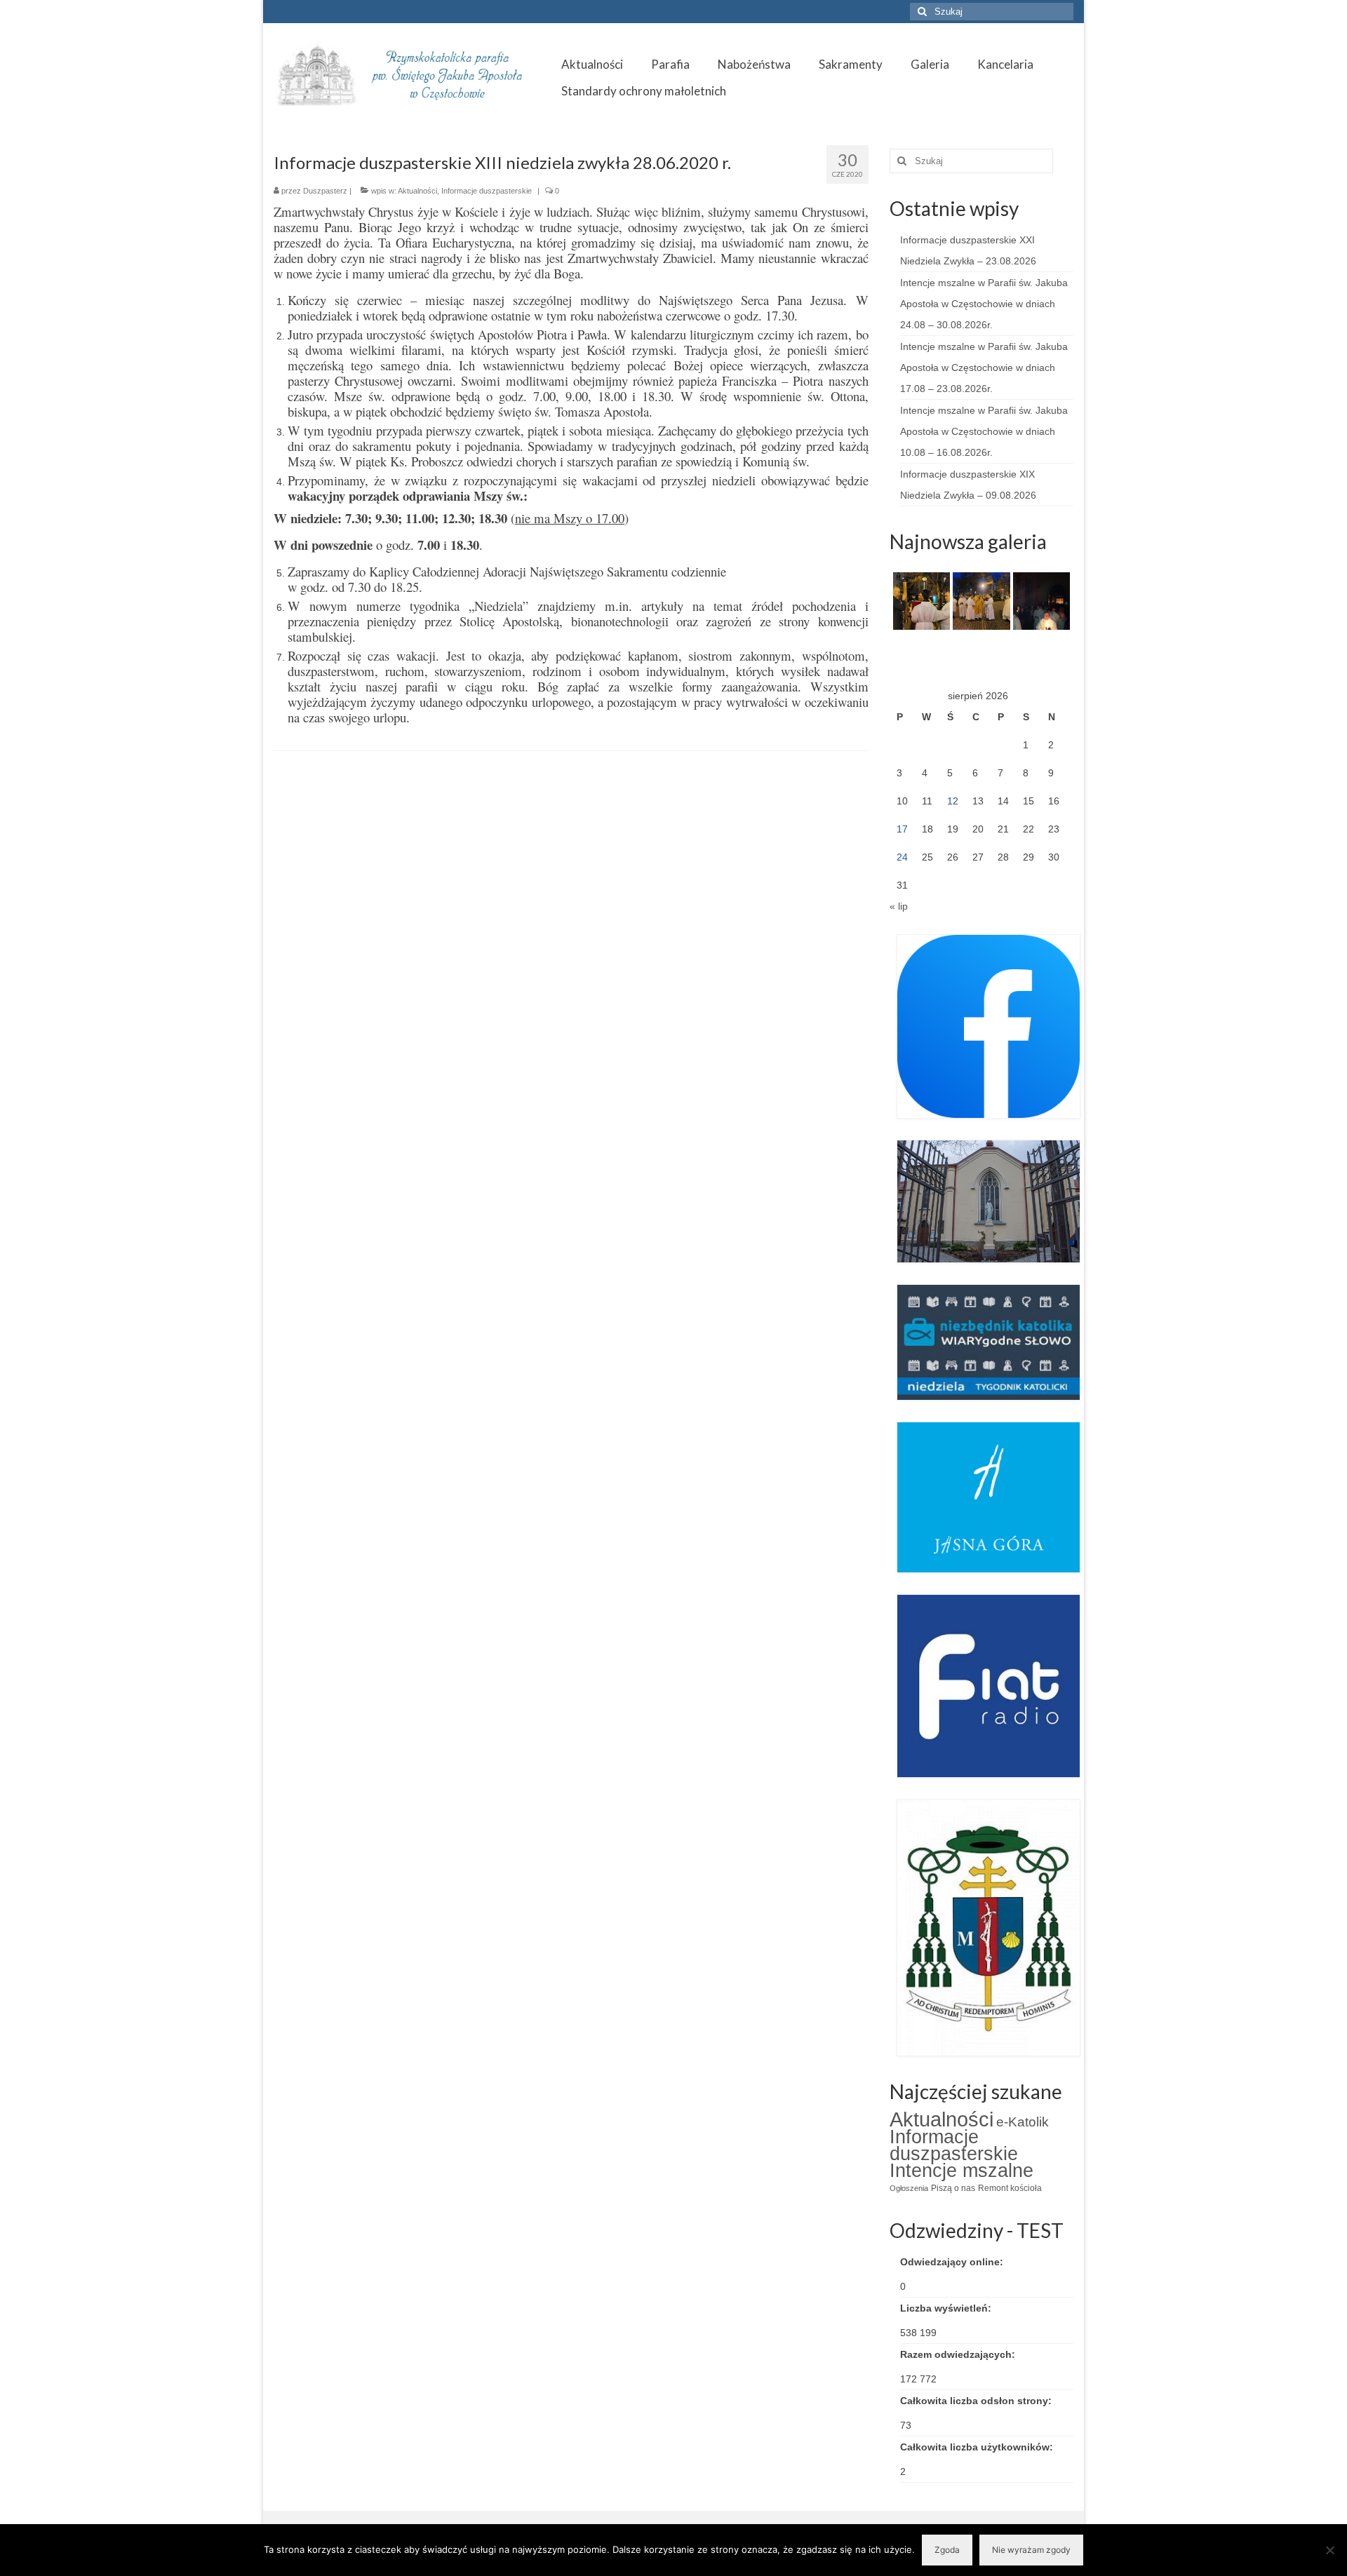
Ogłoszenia (909, 2188)
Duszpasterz (325, 191)
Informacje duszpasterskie (487, 191)
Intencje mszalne (961, 2171)
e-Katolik (1023, 2122)
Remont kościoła (1010, 2188)
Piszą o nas (953, 2188)
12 (953, 801)
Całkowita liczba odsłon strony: (977, 2401)
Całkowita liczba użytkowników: (978, 2447)
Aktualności (417, 191)
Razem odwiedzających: (959, 2354)
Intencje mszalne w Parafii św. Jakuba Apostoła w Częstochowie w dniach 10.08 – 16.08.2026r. (984, 431)
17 (902, 829)
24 (902, 857)
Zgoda (947, 2550)
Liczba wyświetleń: (947, 2308)
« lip (899, 906)
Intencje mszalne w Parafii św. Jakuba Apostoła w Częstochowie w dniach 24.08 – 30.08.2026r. (984, 304)
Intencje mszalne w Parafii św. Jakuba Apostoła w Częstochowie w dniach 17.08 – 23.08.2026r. (984, 367)
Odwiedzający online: (953, 2262)
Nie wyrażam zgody (1031, 2550)
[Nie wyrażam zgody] (1329, 2550)
